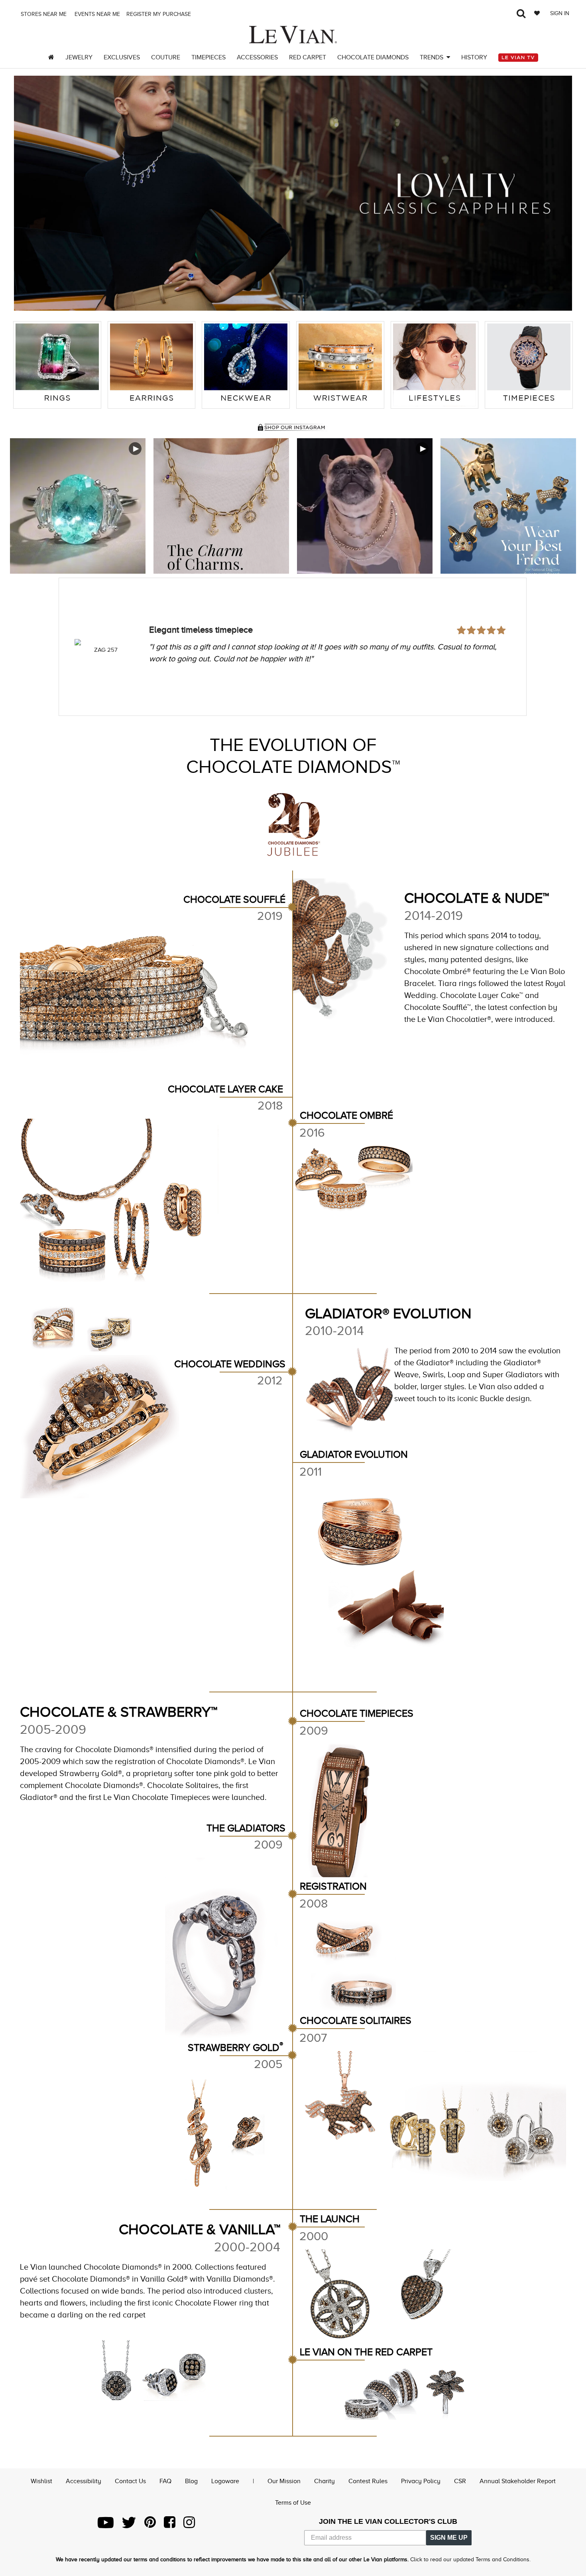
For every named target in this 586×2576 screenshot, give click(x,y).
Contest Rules (368, 2481)
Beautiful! (167, 608)
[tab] (57, 365)
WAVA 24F (106, 650)
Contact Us (130, 2481)
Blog (191, 2481)
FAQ (165, 2481)
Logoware (225, 2481)
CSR (460, 2481)
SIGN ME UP (449, 2538)
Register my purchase (159, 14)
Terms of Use (293, 2503)
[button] (29, 193)
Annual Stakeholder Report (518, 2481)
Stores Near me (43, 14)
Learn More (78, 506)
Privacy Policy (421, 2481)
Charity (324, 2481)
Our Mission (284, 2481)
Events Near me (96, 14)
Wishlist (41, 2481)
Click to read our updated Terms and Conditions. (470, 2559)
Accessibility (84, 2481)
